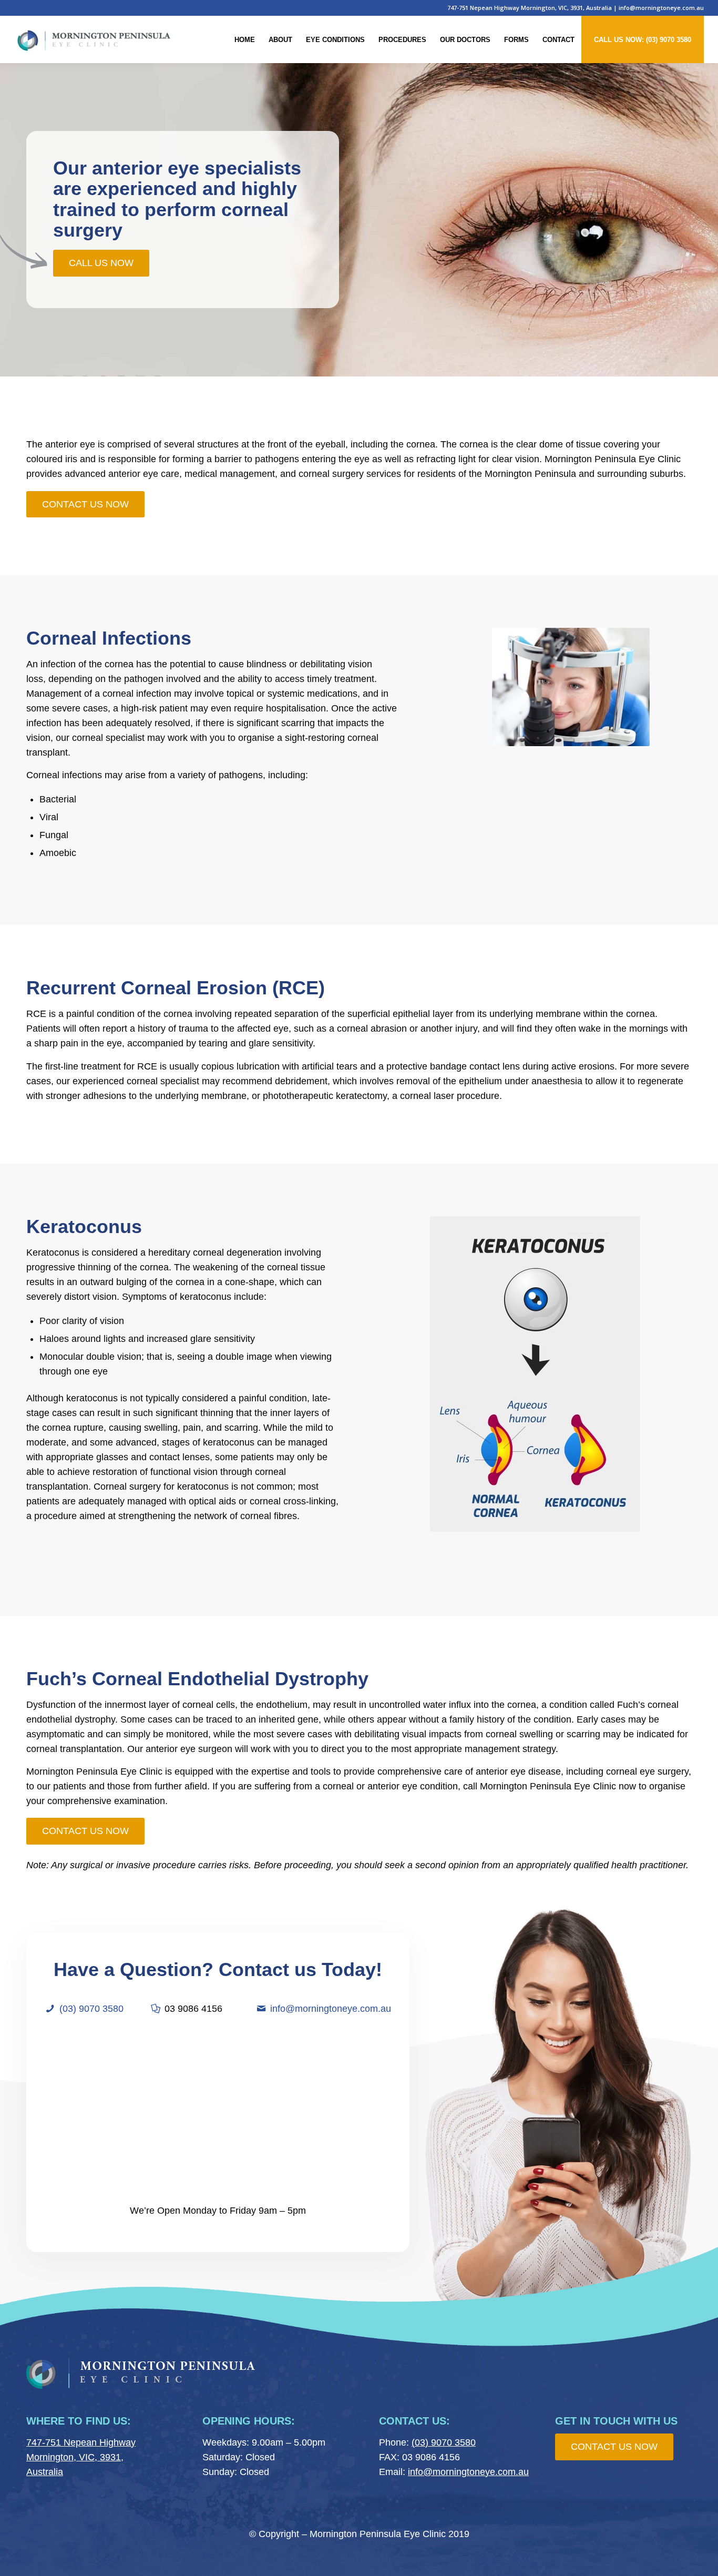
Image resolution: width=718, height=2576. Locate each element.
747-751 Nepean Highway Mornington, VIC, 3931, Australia (530, 8)
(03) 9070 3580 (91, 2009)
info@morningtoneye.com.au (661, 8)
